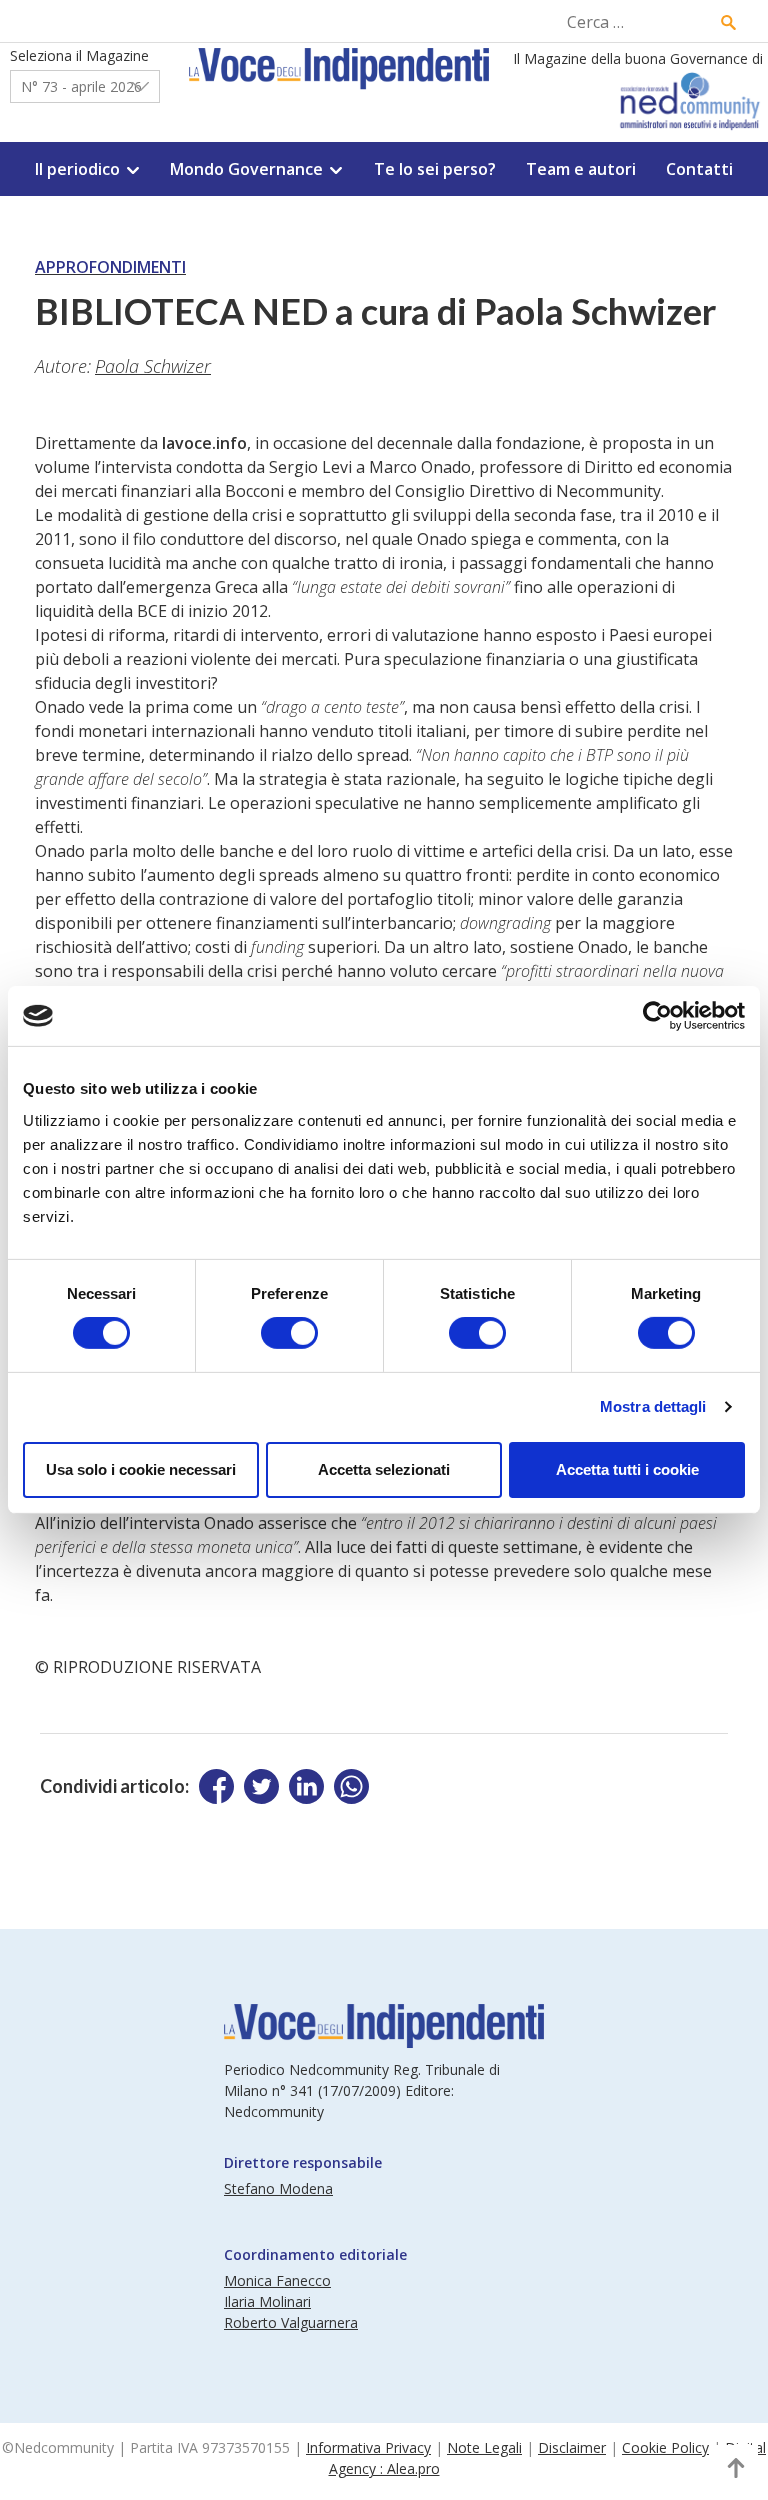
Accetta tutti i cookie (627, 1469)
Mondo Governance (246, 169)
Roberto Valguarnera (291, 2322)
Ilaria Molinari (267, 2301)
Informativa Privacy (368, 2447)
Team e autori (581, 169)
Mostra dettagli (653, 1406)
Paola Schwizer (153, 366)
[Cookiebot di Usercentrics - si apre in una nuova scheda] (657, 1016)
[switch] (289, 1333)
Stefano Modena (278, 2188)
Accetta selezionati (384, 1469)
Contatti (699, 169)
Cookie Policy (665, 2447)
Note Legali (484, 2447)
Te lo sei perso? (435, 169)
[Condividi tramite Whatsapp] (351, 1786)
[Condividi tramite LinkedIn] (306, 1786)
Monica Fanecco (277, 2280)
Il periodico (77, 169)
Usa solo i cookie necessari (141, 1469)
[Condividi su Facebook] (216, 1786)
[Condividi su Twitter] (261, 1786)
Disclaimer (572, 2447)
